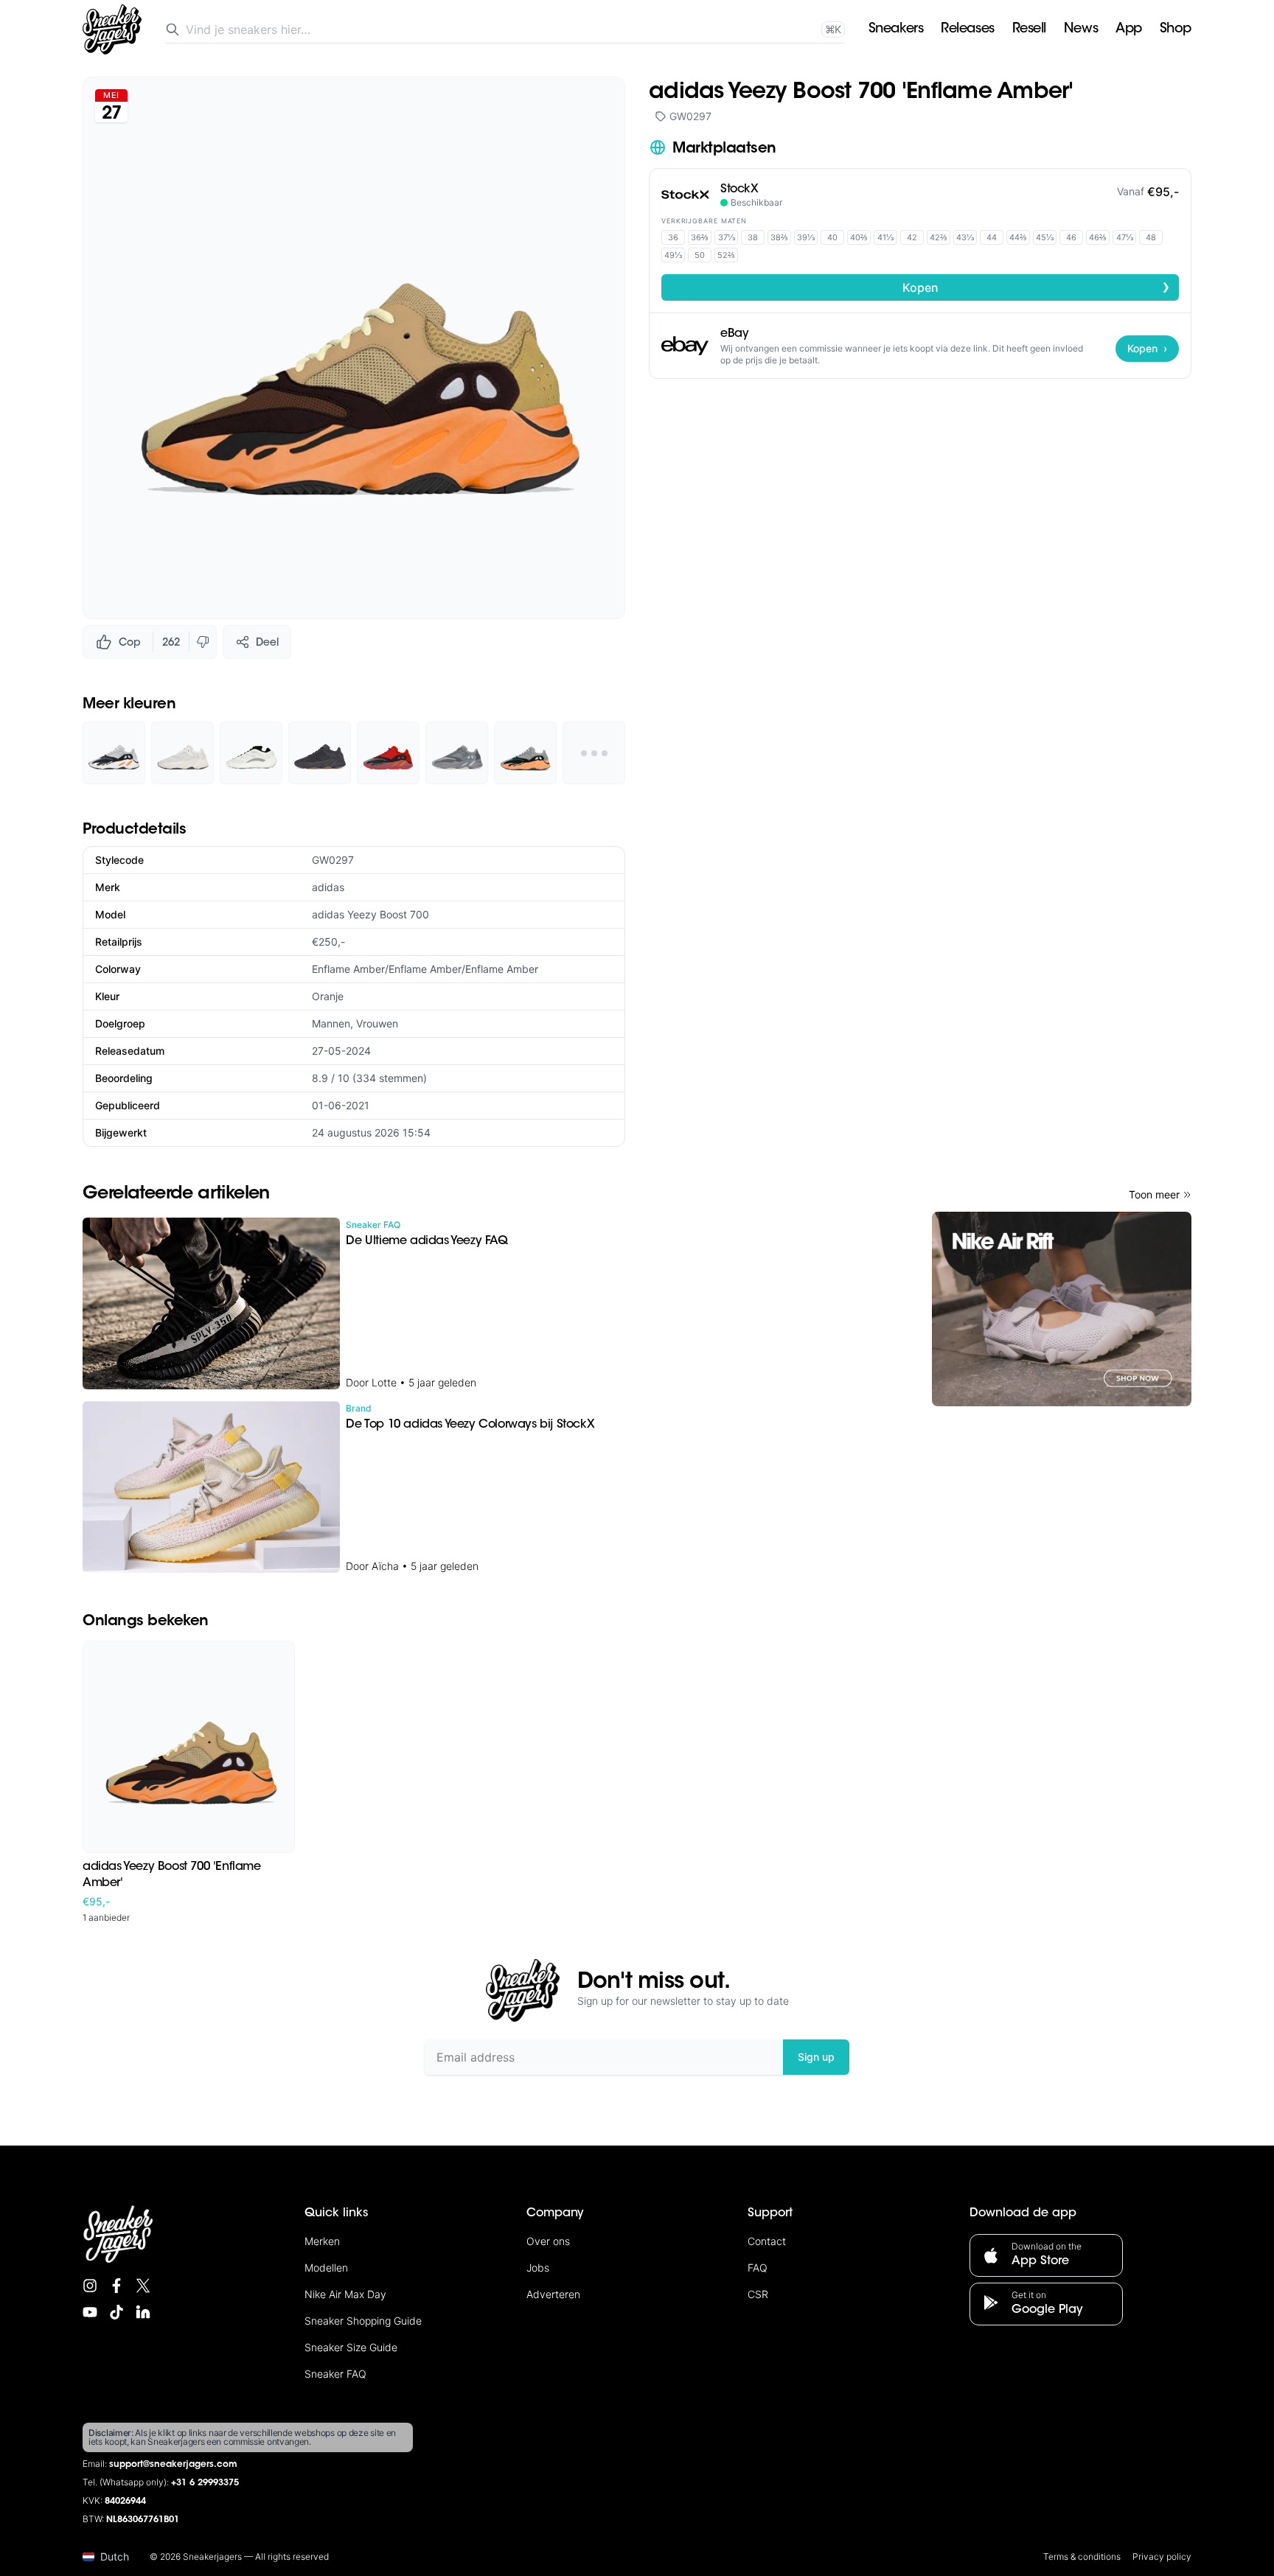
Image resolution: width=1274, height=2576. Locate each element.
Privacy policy (1162, 2556)
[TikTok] (116, 2312)
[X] (143, 2286)
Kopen (1037, 287)
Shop (1176, 29)
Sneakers (896, 29)
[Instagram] (90, 2286)
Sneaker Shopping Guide (363, 2321)
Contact (767, 2241)
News (1081, 29)
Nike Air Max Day (345, 2294)
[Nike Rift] (1062, 1309)
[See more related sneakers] (594, 753)
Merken (322, 2241)
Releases (967, 29)
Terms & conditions (1082, 2556)
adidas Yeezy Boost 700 (370, 914)
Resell (1029, 29)
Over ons (548, 2241)
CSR (758, 2294)
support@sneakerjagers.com (173, 2465)
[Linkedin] (143, 2312)
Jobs (538, 2268)
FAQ (758, 2268)
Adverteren (553, 2294)
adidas (328, 887)
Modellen (326, 2268)
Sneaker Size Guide (351, 2347)
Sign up (816, 2057)
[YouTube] (90, 2312)
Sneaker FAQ (335, 2374)
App (1129, 29)
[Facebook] (116, 2286)
